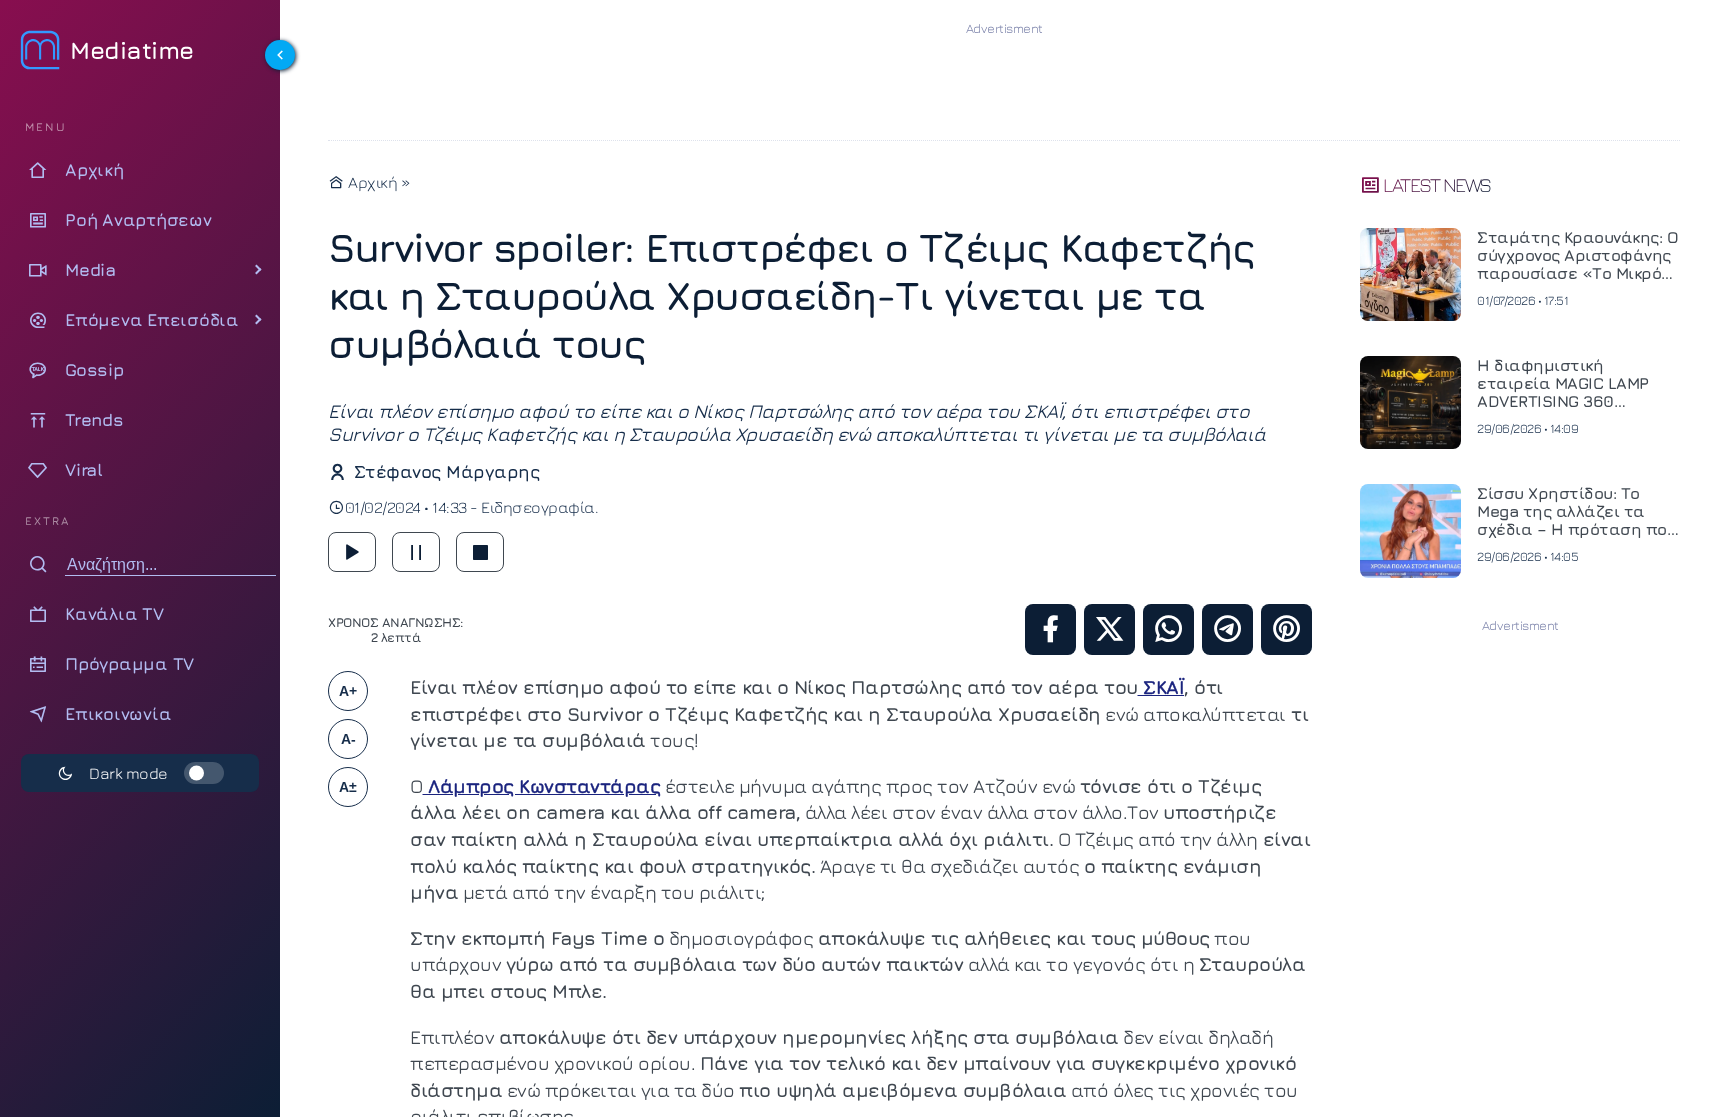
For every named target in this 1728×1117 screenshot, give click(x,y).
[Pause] (416, 552)
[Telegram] (1227, 629)
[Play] (352, 552)
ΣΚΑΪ (1161, 687)
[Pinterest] (1286, 629)
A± (348, 787)
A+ (348, 691)
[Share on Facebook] (1050, 629)
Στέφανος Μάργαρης (446, 471)
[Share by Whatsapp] (1168, 629)
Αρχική (371, 182)
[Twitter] (1109, 629)
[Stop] (480, 552)
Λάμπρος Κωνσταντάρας (542, 786)
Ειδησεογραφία (538, 507)
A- (348, 739)
